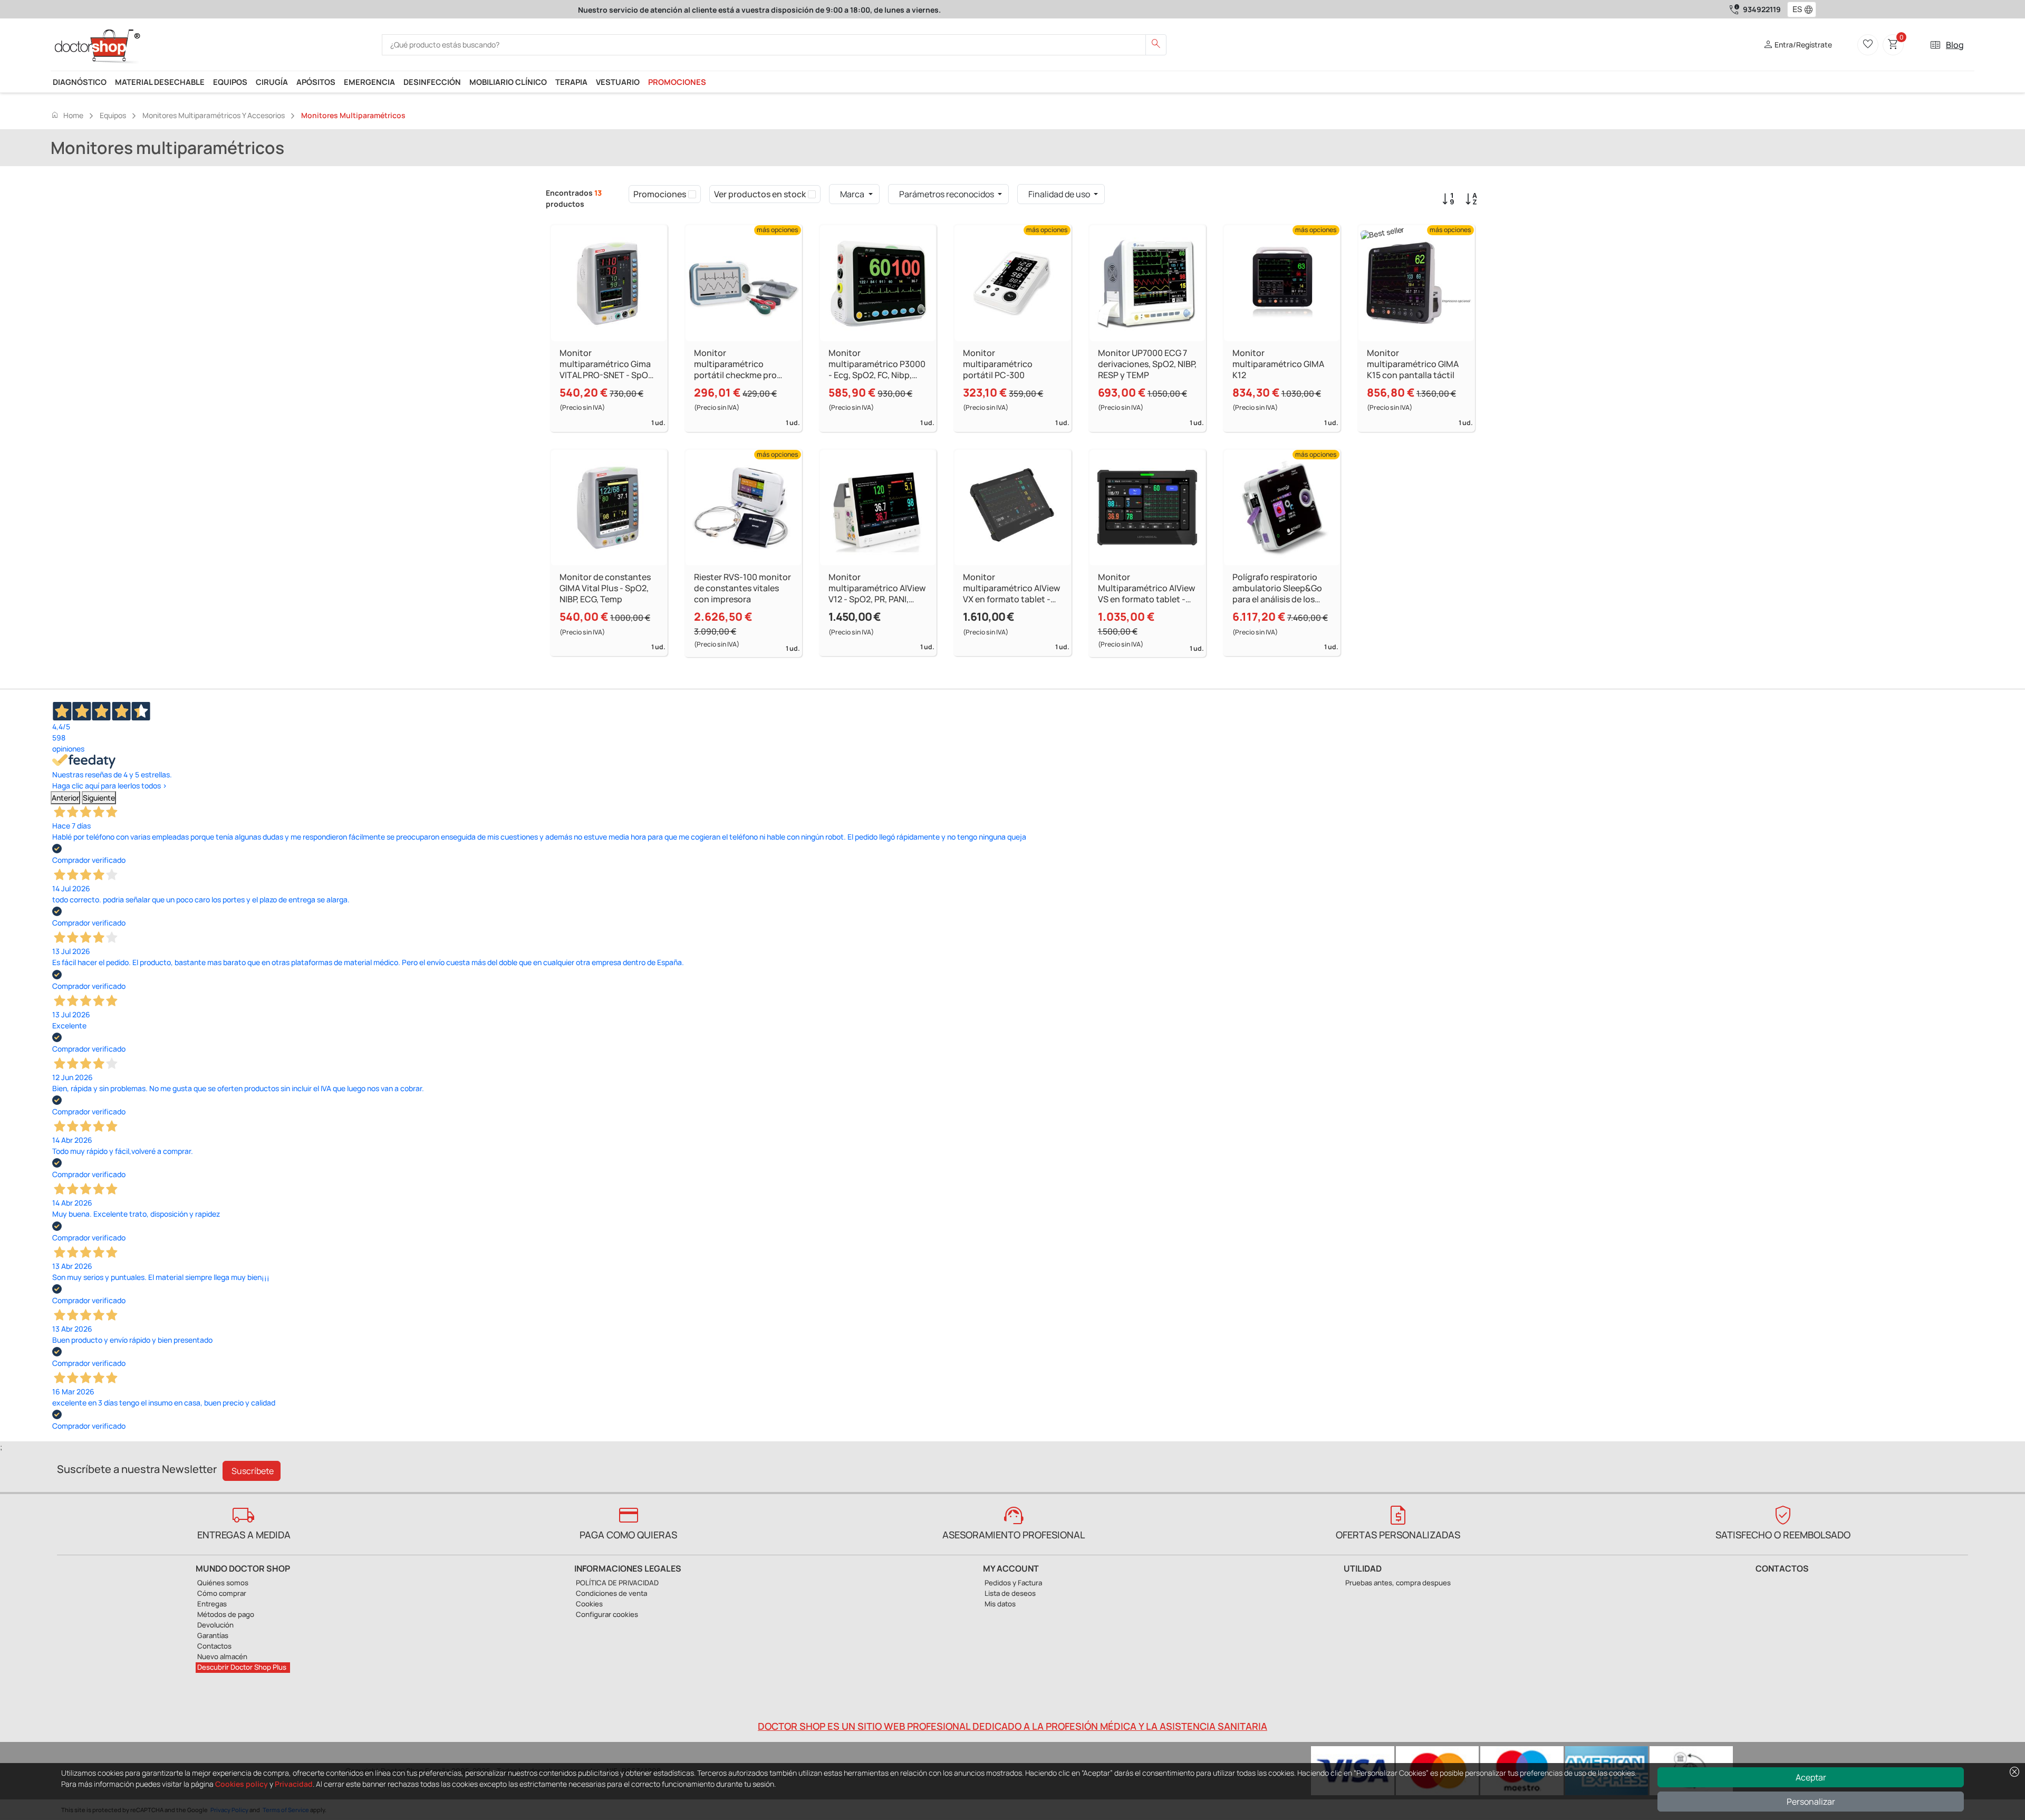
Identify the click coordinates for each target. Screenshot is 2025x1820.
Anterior (65, 798)
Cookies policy (242, 1784)
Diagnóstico (80, 82)
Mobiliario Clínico (508, 82)
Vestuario (618, 82)
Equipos (230, 82)
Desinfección (432, 82)
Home (67, 115)
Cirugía (272, 82)
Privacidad (294, 1784)
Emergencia (369, 82)
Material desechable (160, 82)
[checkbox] (692, 194)
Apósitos (316, 82)
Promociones (677, 82)
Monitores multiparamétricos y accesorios (214, 115)
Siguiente (99, 798)
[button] (1811, 9)
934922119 (1762, 9)
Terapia (571, 82)
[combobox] (1795, 9)
